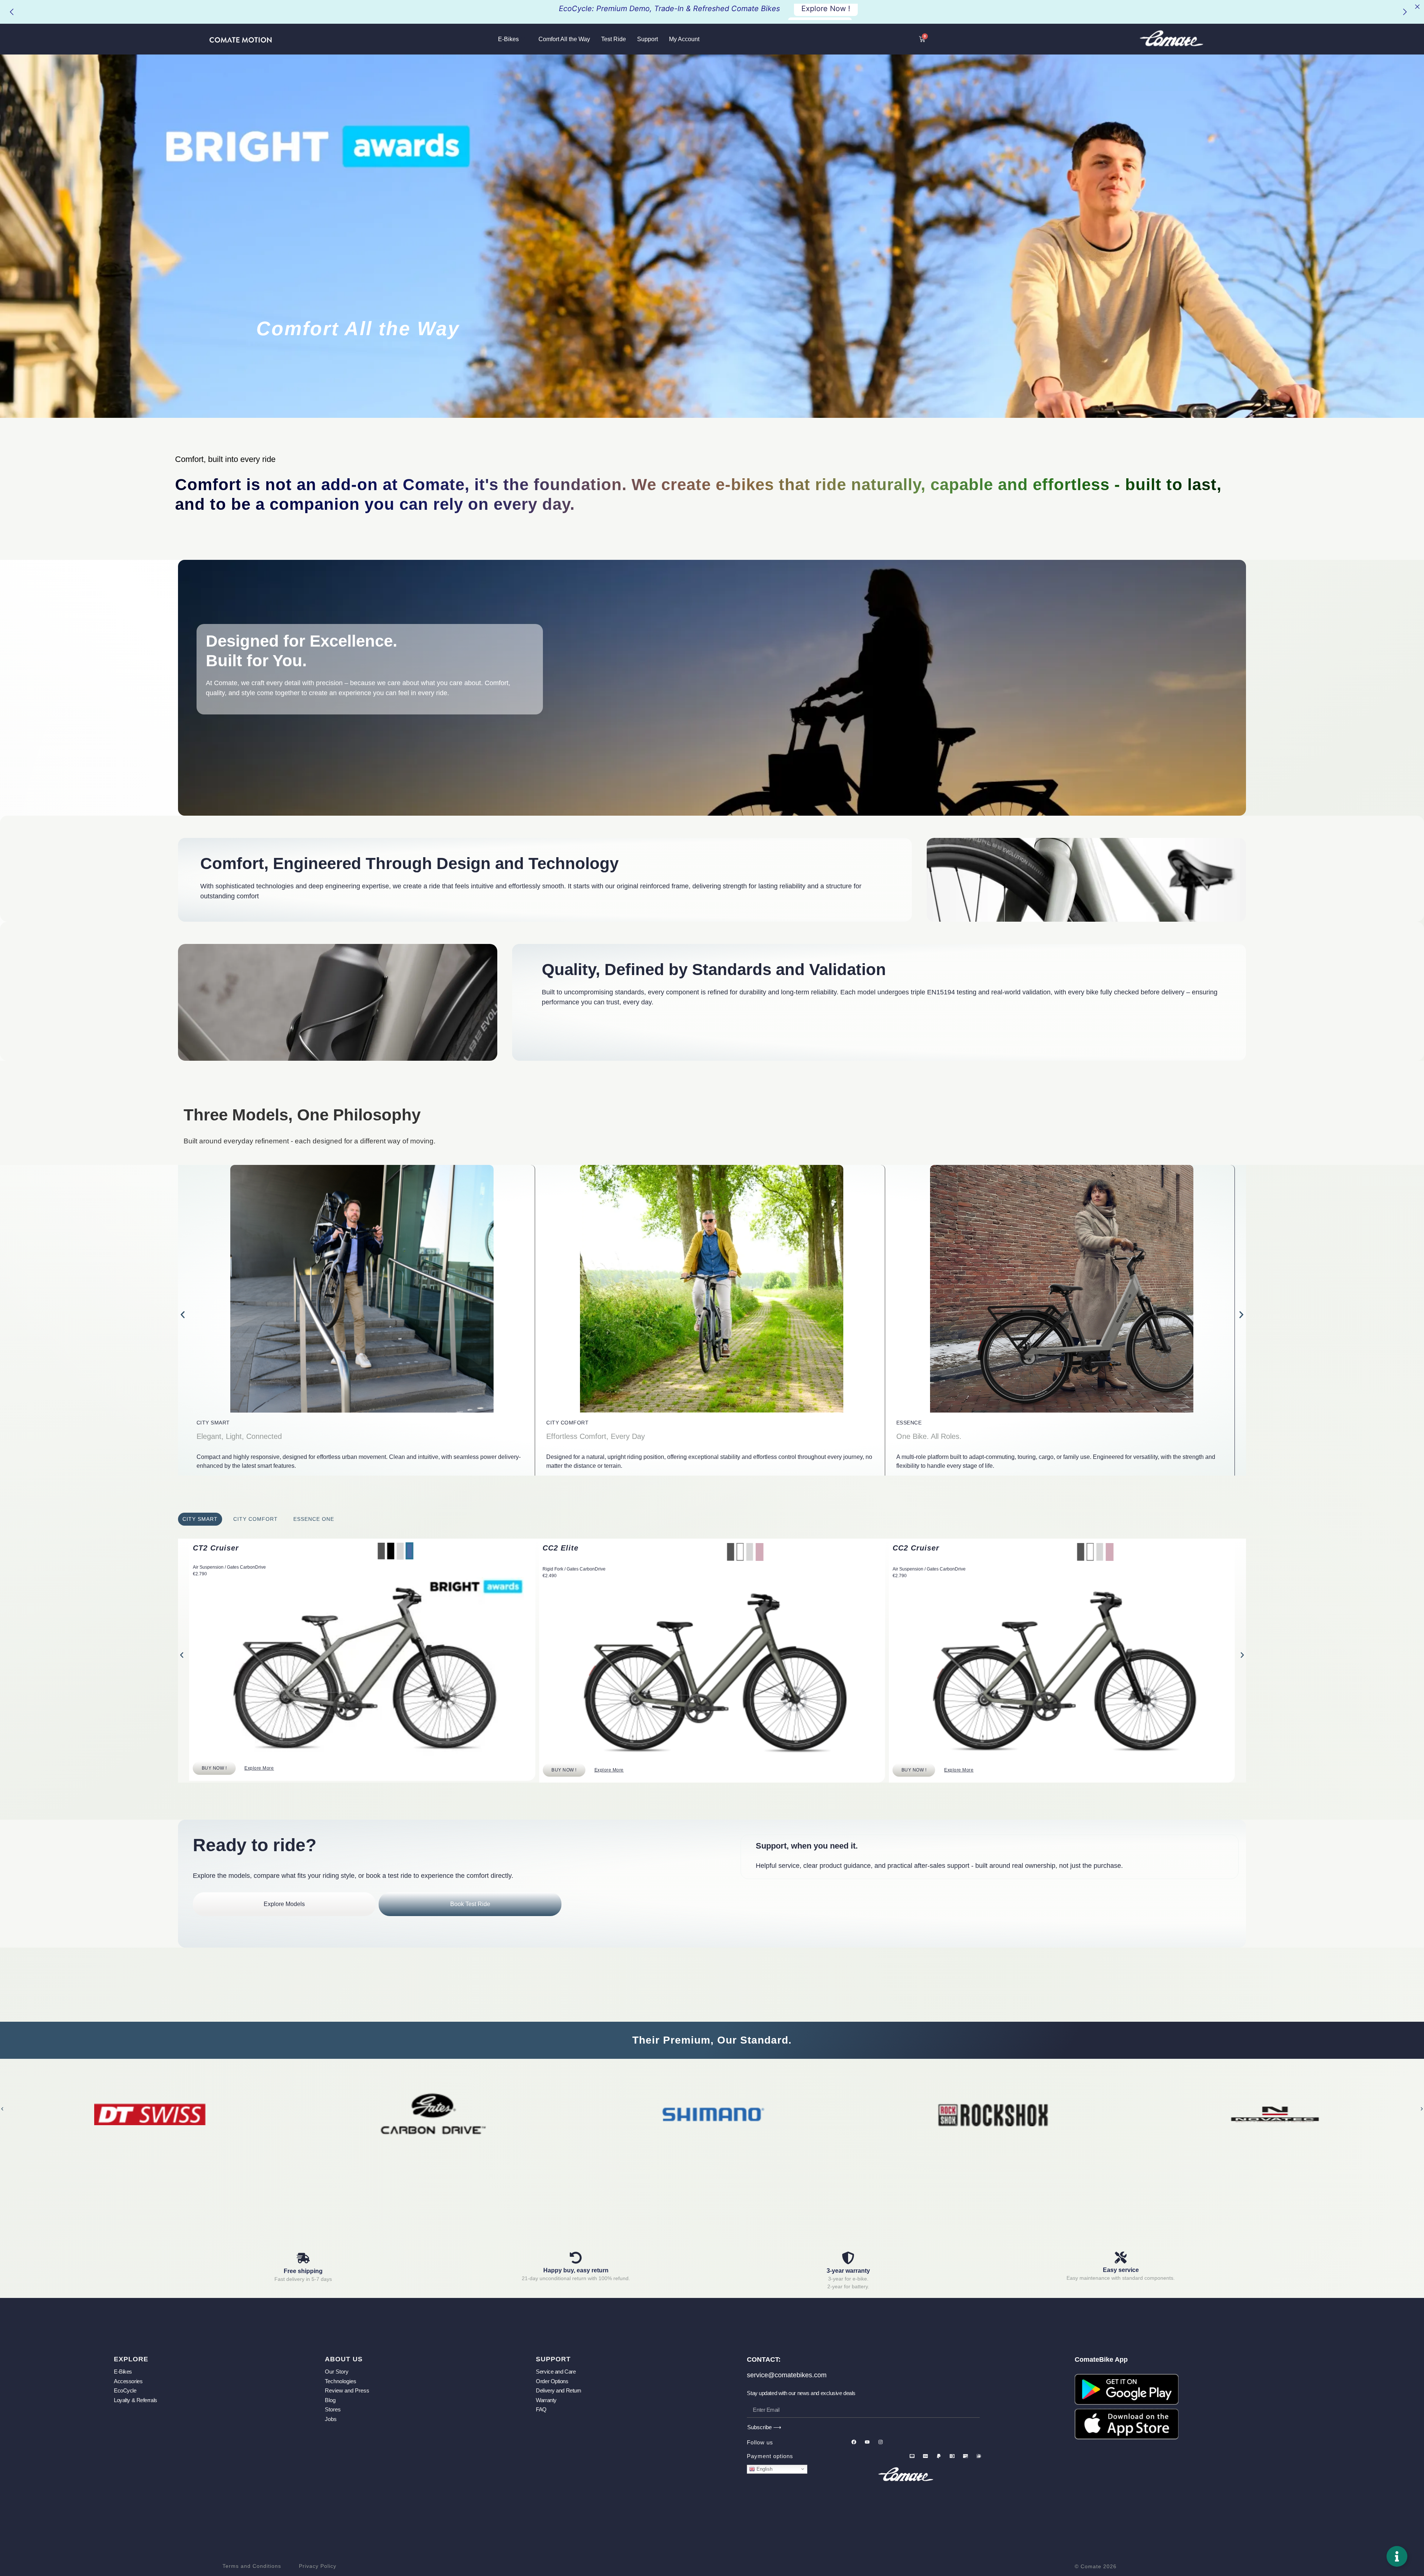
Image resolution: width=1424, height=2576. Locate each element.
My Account (684, 39)
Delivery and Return (558, 2390)
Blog (330, 2400)
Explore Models (284, 1904)
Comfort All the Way (564, 39)
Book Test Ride (470, 1904)
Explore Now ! (826, 12)
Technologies (341, 2381)
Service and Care (556, 2372)
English (764, 2469)
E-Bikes (508, 39)
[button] (183, 1315)
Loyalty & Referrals (135, 2400)
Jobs (331, 2419)
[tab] (200, 1519)
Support (647, 39)
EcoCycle (125, 2390)
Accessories (128, 2381)
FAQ (541, 2409)
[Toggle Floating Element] (1397, 2556)
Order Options (552, 2381)
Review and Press (347, 2390)
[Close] (1417, 7)
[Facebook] (854, 2442)
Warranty (546, 2400)
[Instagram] (880, 2442)
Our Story (337, 2372)
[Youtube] (867, 2442)
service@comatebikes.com (787, 2375)
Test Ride (614, 39)
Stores (333, 2409)
